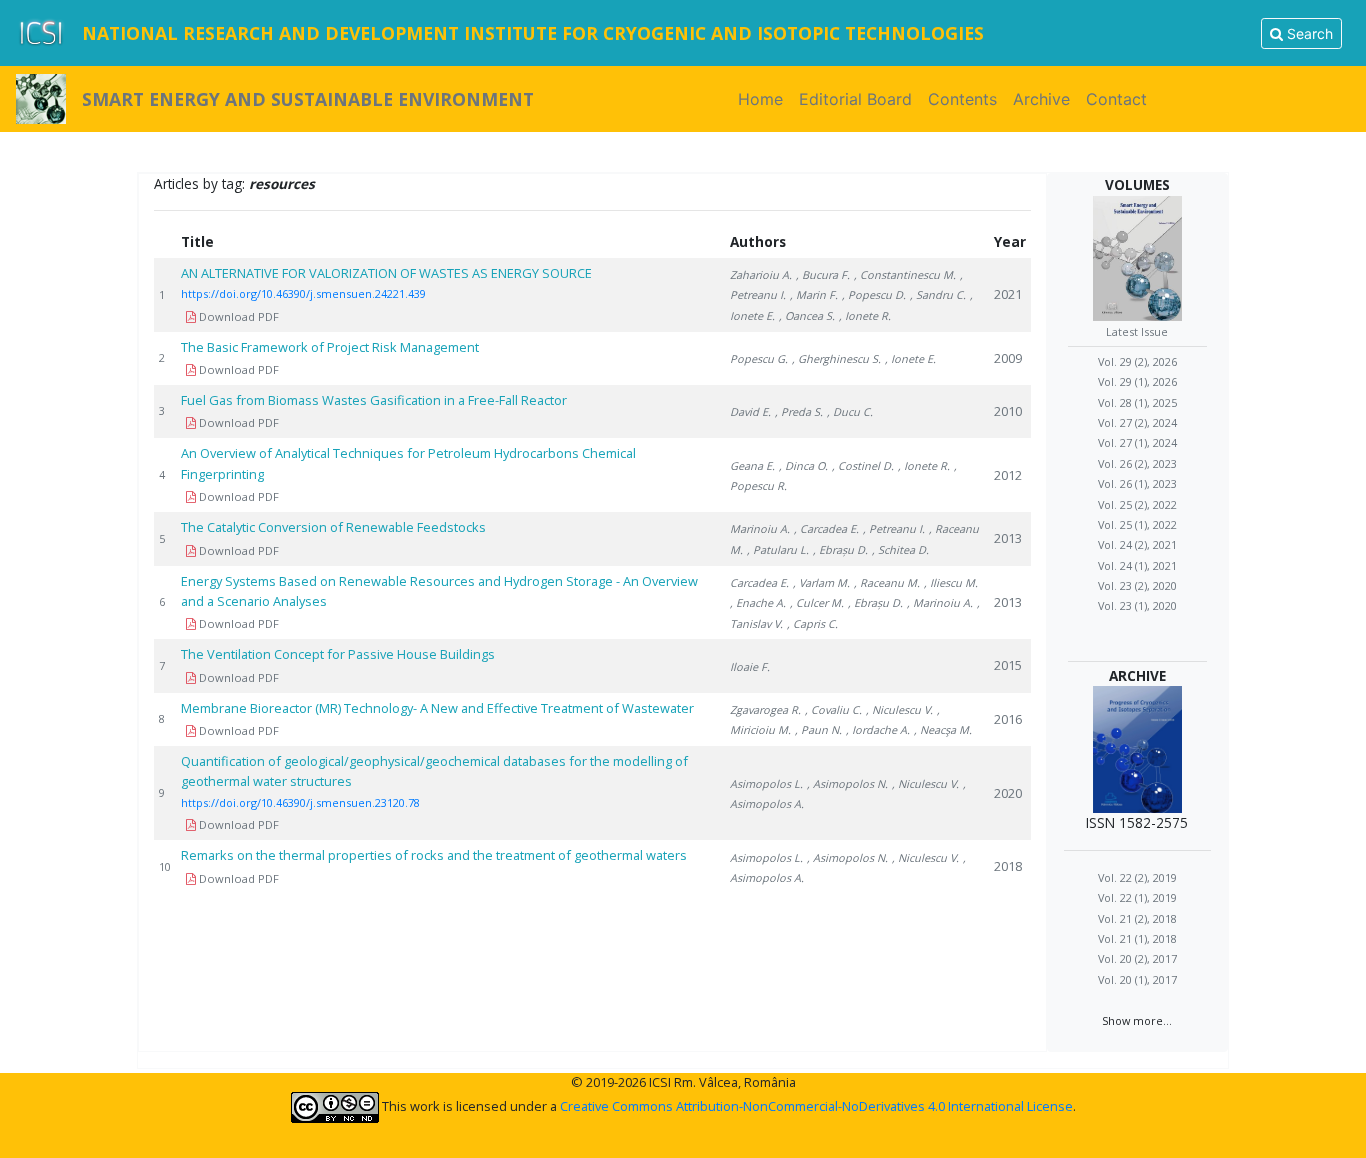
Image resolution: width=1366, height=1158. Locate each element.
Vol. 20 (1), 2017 (1137, 978)
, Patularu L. (778, 549)
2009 (1008, 358)
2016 (1008, 719)
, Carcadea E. (826, 528)
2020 (1008, 793)
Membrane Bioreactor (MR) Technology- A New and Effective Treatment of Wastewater (437, 708)
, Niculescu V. (899, 709)
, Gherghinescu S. (836, 358)
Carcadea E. (759, 582)
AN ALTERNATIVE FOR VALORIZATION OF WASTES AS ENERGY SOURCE (386, 273)
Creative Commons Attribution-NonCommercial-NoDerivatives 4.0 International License (816, 1106)
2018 (1008, 866)
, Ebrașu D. (840, 549)
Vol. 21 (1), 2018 (1137, 938)
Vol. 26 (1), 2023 (1137, 483)
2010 (1008, 411)
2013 (1008, 538)
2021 (1008, 294)
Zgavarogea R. (765, 709)
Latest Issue (1137, 331)
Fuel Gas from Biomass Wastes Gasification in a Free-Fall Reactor (374, 400)
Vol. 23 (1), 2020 (1137, 605)
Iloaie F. (750, 666)
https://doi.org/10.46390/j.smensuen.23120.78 (300, 802)
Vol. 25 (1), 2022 (1137, 524)
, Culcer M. (817, 602)
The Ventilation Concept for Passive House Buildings (338, 654)
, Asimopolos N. (847, 783)
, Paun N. (818, 729)
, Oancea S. (807, 315)
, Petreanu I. (894, 528)
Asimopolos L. (766, 783)
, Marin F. (814, 294)
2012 (1008, 475)
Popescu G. (759, 358)
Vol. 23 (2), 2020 (1137, 585)
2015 (1008, 665)
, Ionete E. (910, 358)
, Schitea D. (900, 549)
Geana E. (752, 465)
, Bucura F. (823, 274)
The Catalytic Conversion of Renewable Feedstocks (333, 527)
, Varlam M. (821, 582)
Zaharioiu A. (761, 274)
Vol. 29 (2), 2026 (1137, 360)
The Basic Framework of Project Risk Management (330, 347)
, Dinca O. (803, 465)
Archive (1041, 99)
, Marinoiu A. (940, 602)
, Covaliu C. (833, 709)
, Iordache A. (878, 729)
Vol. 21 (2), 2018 (1137, 917)
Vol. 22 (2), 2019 (1137, 876)
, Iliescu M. (951, 582)
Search (1308, 33)
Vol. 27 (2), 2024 (1137, 422)
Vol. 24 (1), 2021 (1137, 564)
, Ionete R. (865, 315)
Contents (962, 99)
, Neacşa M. (943, 729)
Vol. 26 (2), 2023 (1137, 462)
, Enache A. (758, 602)
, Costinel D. (863, 465)
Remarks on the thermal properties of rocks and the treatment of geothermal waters (434, 855)
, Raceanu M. (887, 582)
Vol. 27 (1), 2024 (1137, 442)
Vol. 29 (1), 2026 (1137, 381)
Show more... (1137, 1019)
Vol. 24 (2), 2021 (1137, 544)
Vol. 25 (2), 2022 (1137, 503)
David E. (750, 411)
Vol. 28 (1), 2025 (1137, 401)
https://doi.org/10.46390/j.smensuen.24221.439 (303, 293)
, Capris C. (812, 623)
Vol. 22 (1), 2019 (1137, 897)
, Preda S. (799, 411)
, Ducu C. (850, 411)
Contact (1116, 99)
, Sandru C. (938, 294)
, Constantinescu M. (905, 274)
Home (764, 99)
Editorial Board (855, 99)
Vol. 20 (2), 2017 (1137, 958)
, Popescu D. (874, 294)
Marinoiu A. (760, 528)
